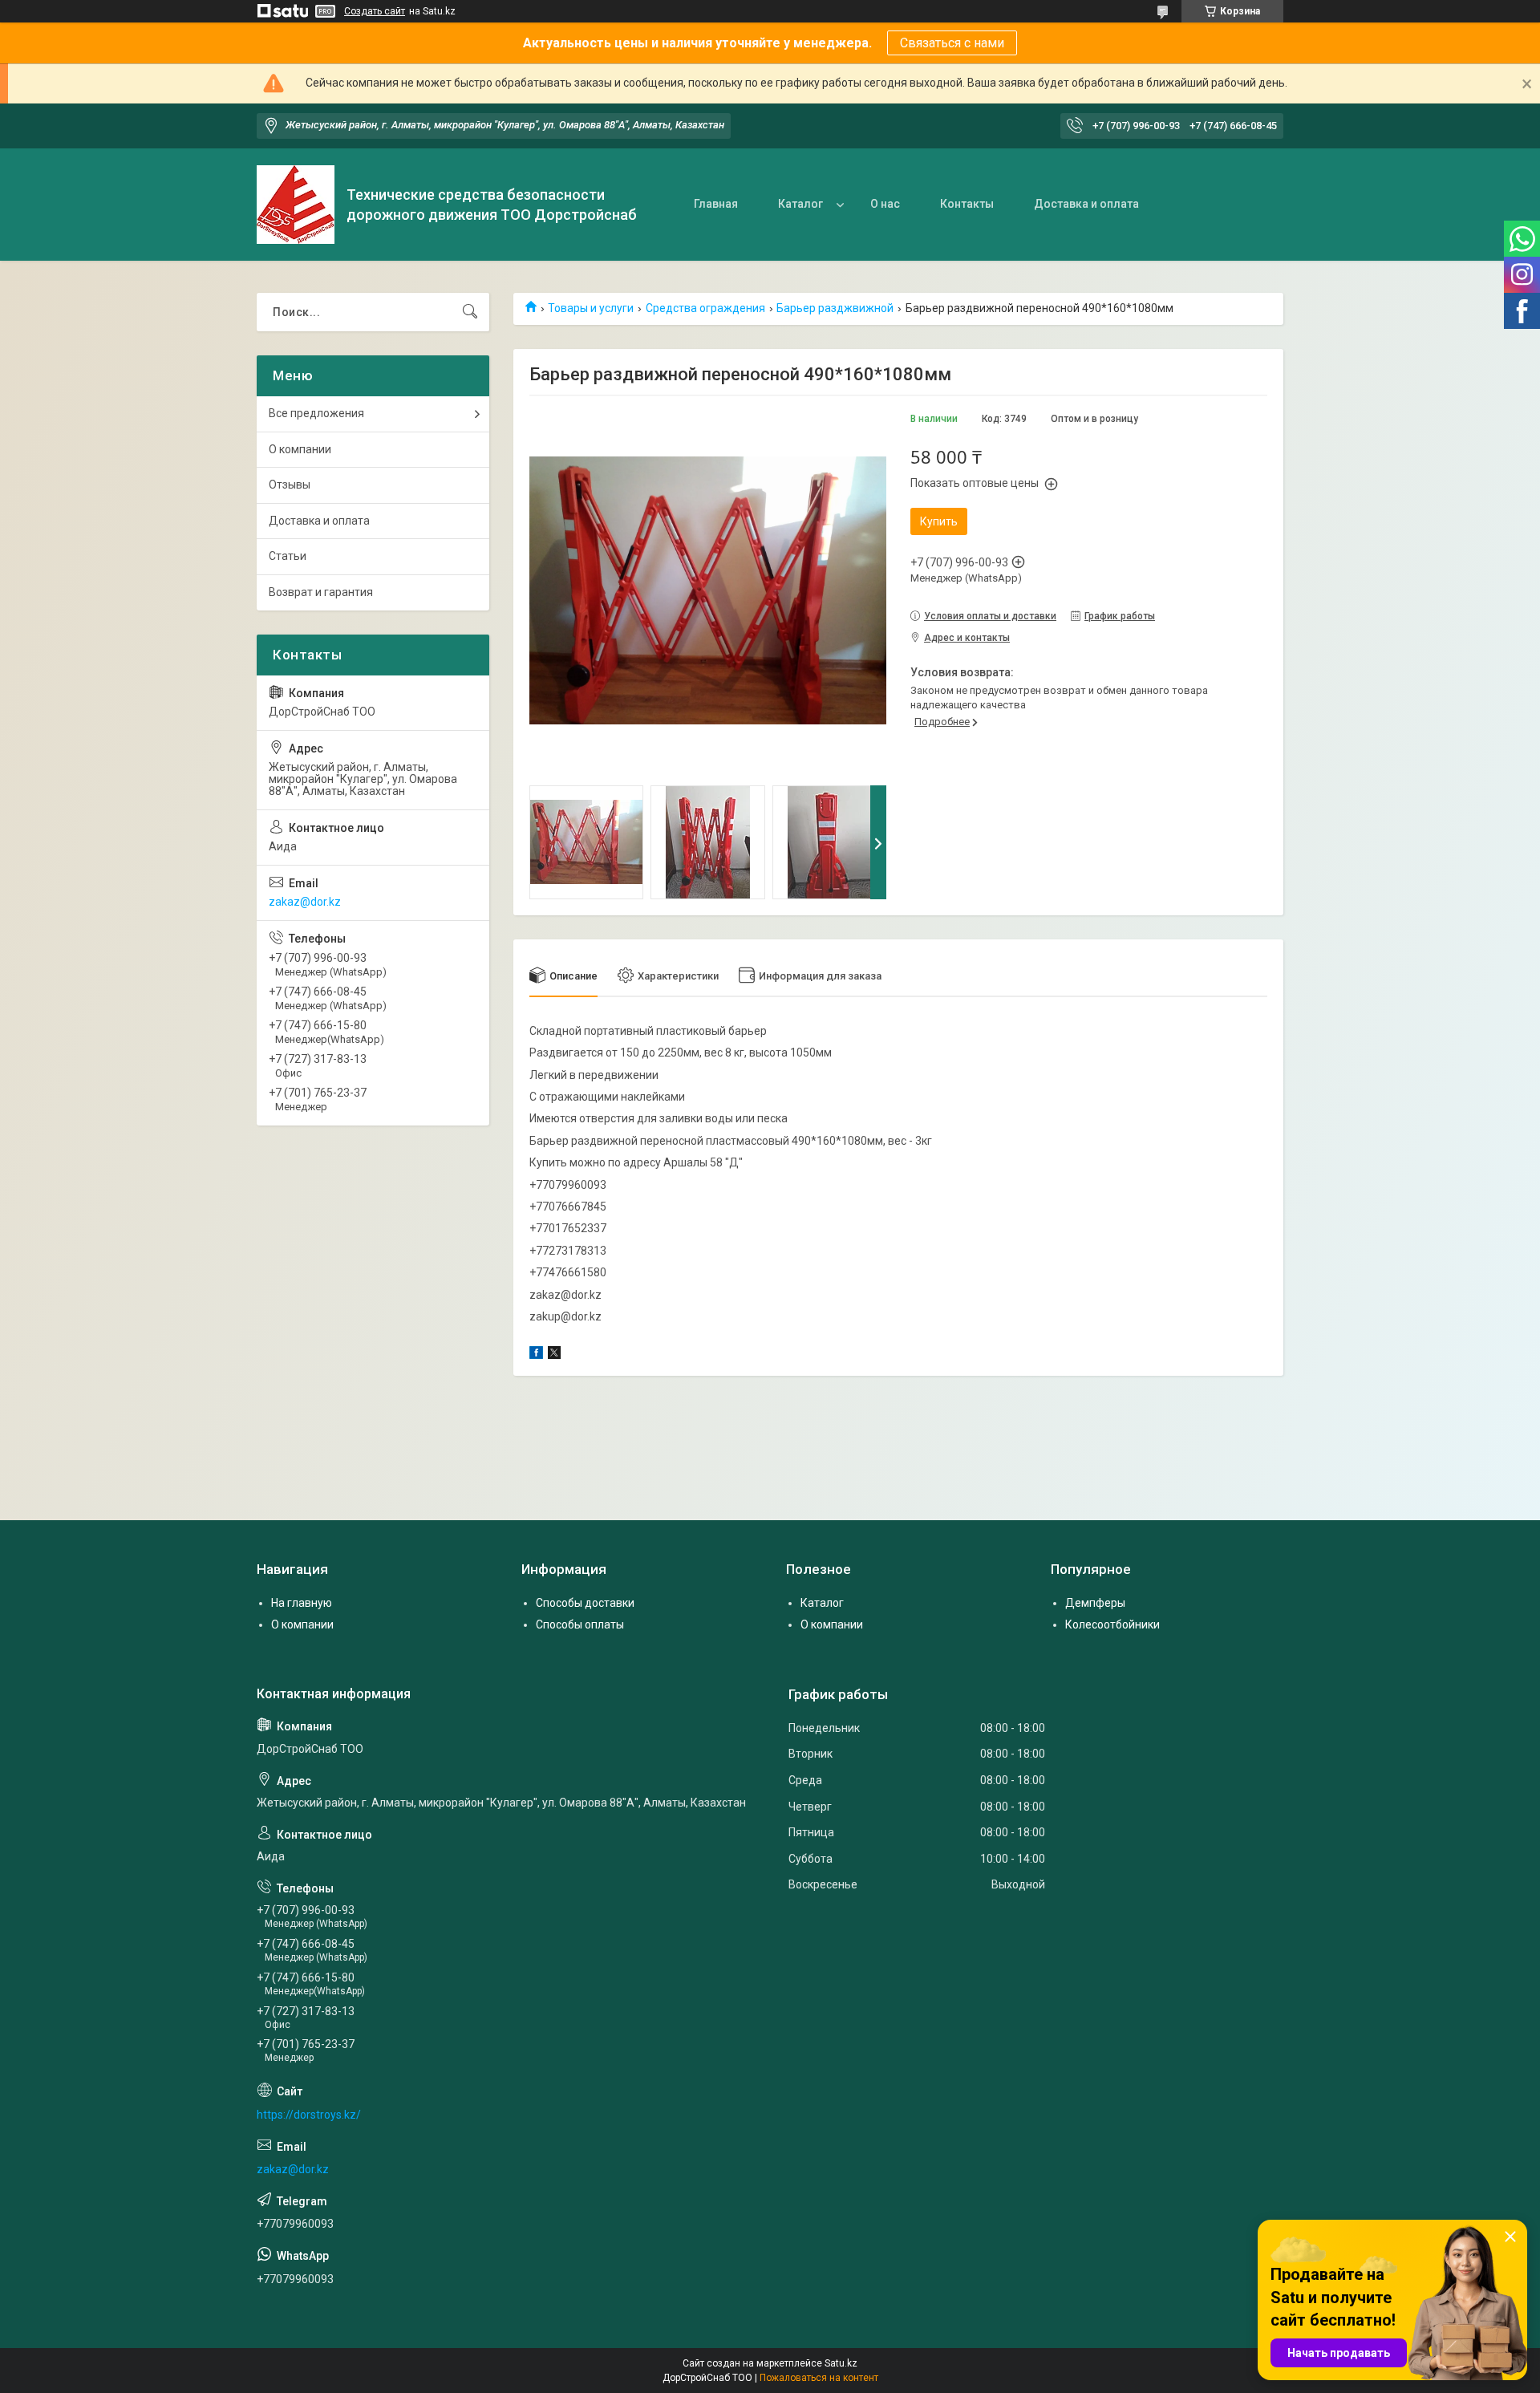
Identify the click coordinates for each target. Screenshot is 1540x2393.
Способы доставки (585, 1603)
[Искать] (470, 312)
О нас (885, 204)
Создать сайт (375, 11)
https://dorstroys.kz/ (309, 2115)
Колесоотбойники (1112, 1624)
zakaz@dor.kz (305, 902)
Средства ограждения (705, 308)
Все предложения (316, 413)
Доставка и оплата (1086, 204)
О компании (300, 449)
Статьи (288, 556)
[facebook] (536, 1355)
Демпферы (1095, 1603)
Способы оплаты (580, 1624)
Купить (939, 521)
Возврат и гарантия (321, 592)
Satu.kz (841, 2363)
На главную (302, 1603)
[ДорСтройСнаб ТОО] (296, 205)
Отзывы (290, 485)
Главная (716, 204)
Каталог (800, 204)
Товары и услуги (591, 308)
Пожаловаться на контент (819, 2378)
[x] (554, 1355)
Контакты (967, 204)
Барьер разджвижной (835, 308)
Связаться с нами (952, 43)
